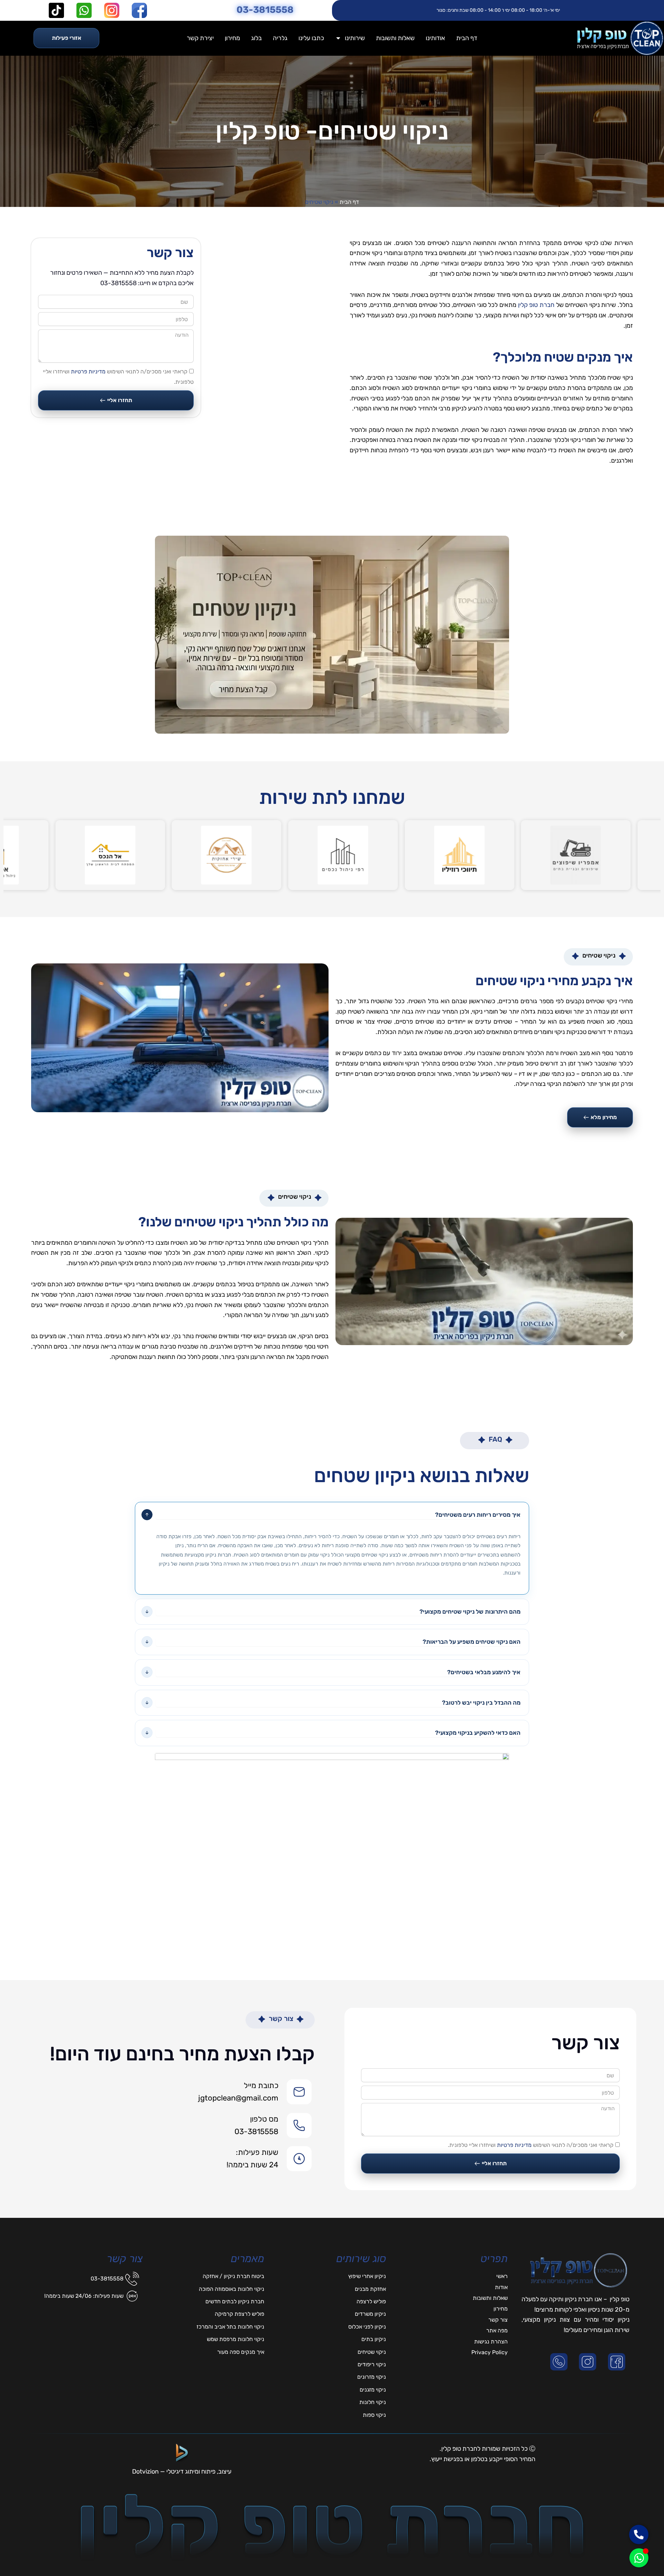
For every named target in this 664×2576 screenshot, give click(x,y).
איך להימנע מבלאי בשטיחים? (484, 1672)
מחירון (232, 38)
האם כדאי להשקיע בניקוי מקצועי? (478, 1733)
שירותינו (355, 38)
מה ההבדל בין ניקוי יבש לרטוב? (481, 1703)
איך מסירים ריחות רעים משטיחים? (478, 1515)
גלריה (280, 38)
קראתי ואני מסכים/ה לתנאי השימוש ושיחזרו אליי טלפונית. (531, 2145)
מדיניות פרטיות (88, 371)
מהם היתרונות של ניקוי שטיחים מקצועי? (470, 1612)
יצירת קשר (200, 38)
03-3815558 (265, 10)
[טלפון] (560, 2362)
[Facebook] (618, 2362)
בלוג (256, 38)
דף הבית (467, 38)
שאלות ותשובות (395, 38)
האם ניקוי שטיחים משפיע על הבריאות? (472, 1642)
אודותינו (435, 38)
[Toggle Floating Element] (639, 2558)
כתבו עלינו (311, 38)
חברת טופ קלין (536, 305)
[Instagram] (589, 2362)
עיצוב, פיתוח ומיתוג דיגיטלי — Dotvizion (182, 2471)
